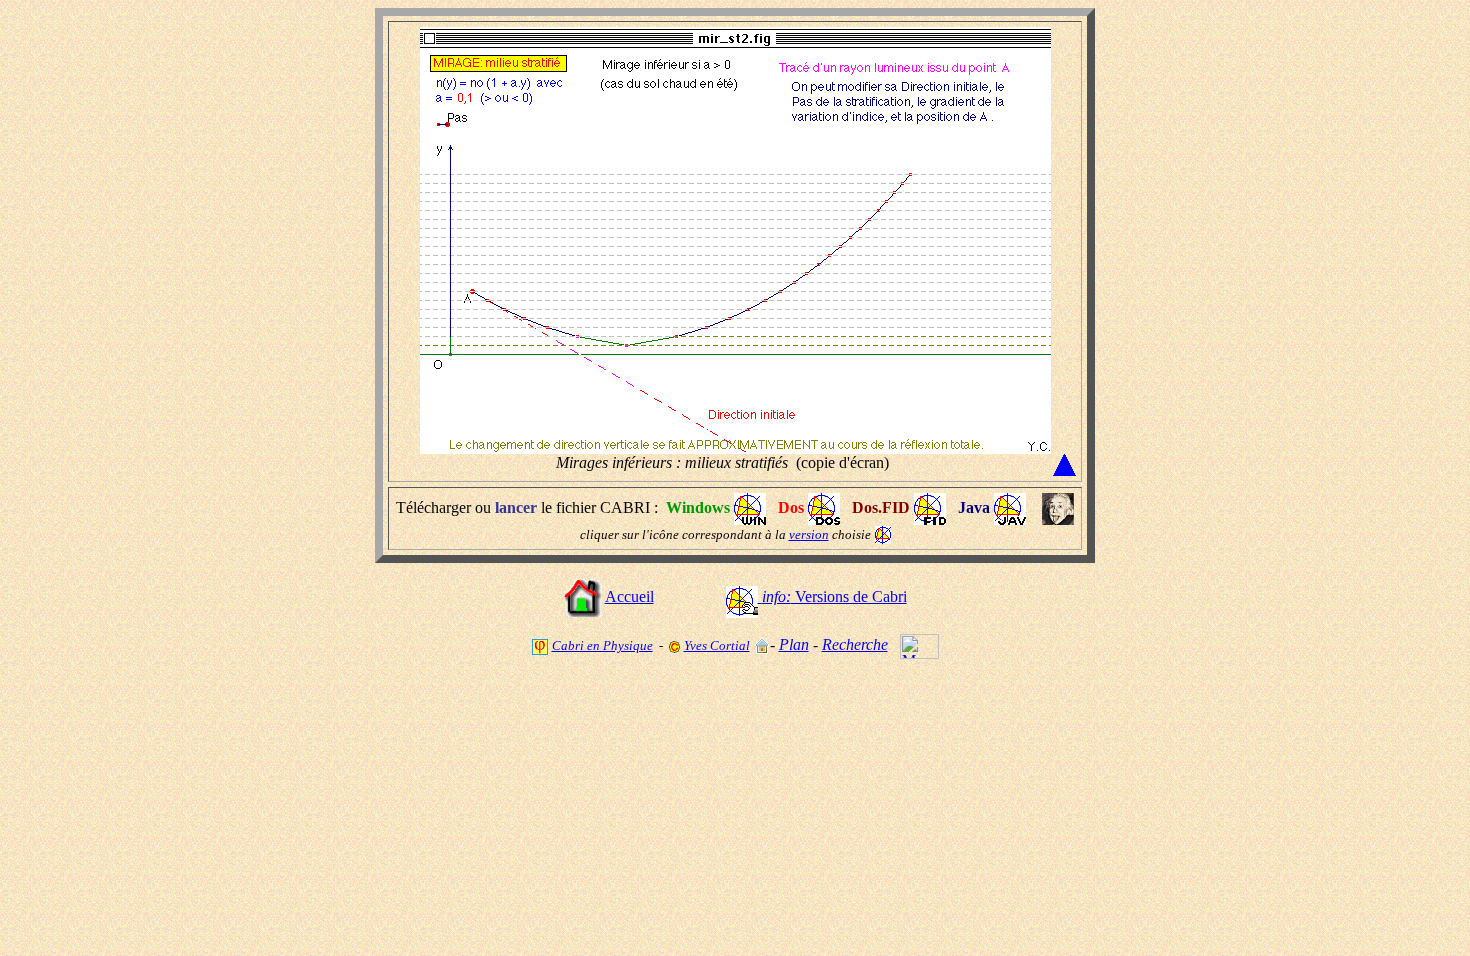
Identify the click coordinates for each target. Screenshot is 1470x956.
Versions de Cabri (834, 596)
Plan (794, 644)
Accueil (629, 596)
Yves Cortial (717, 645)
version (809, 534)
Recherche (855, 644)
